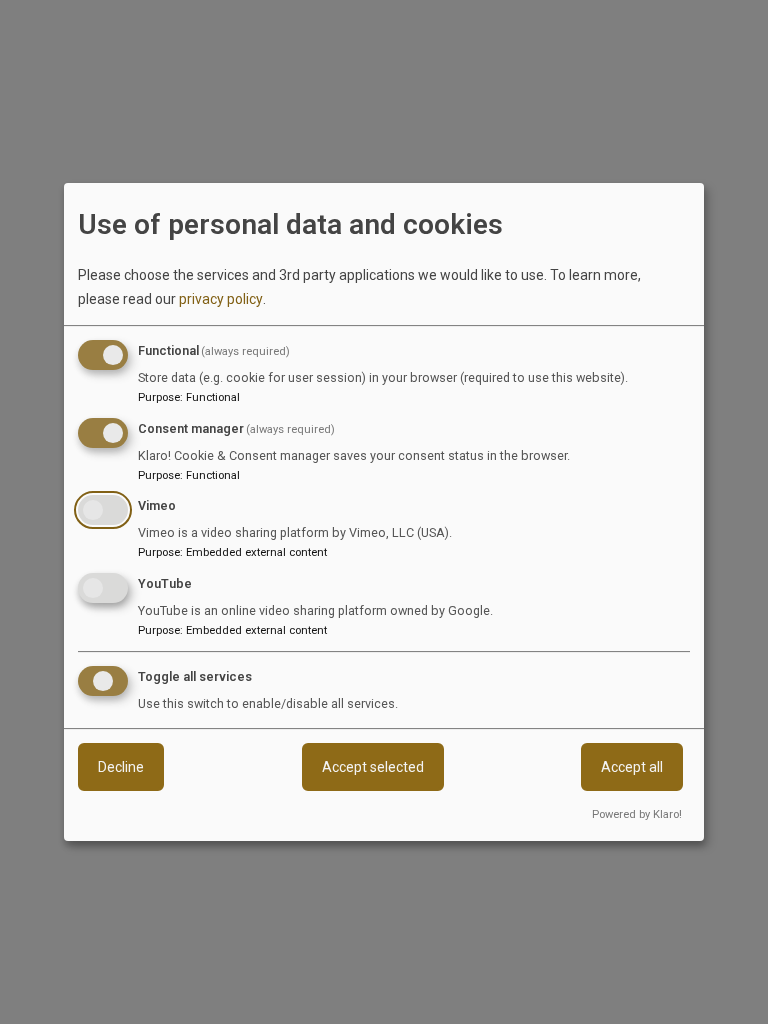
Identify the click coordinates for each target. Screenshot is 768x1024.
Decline (121, 767)
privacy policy (221, 299)
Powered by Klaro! (637, 814)
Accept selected (373, 767)
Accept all (632, 767)
